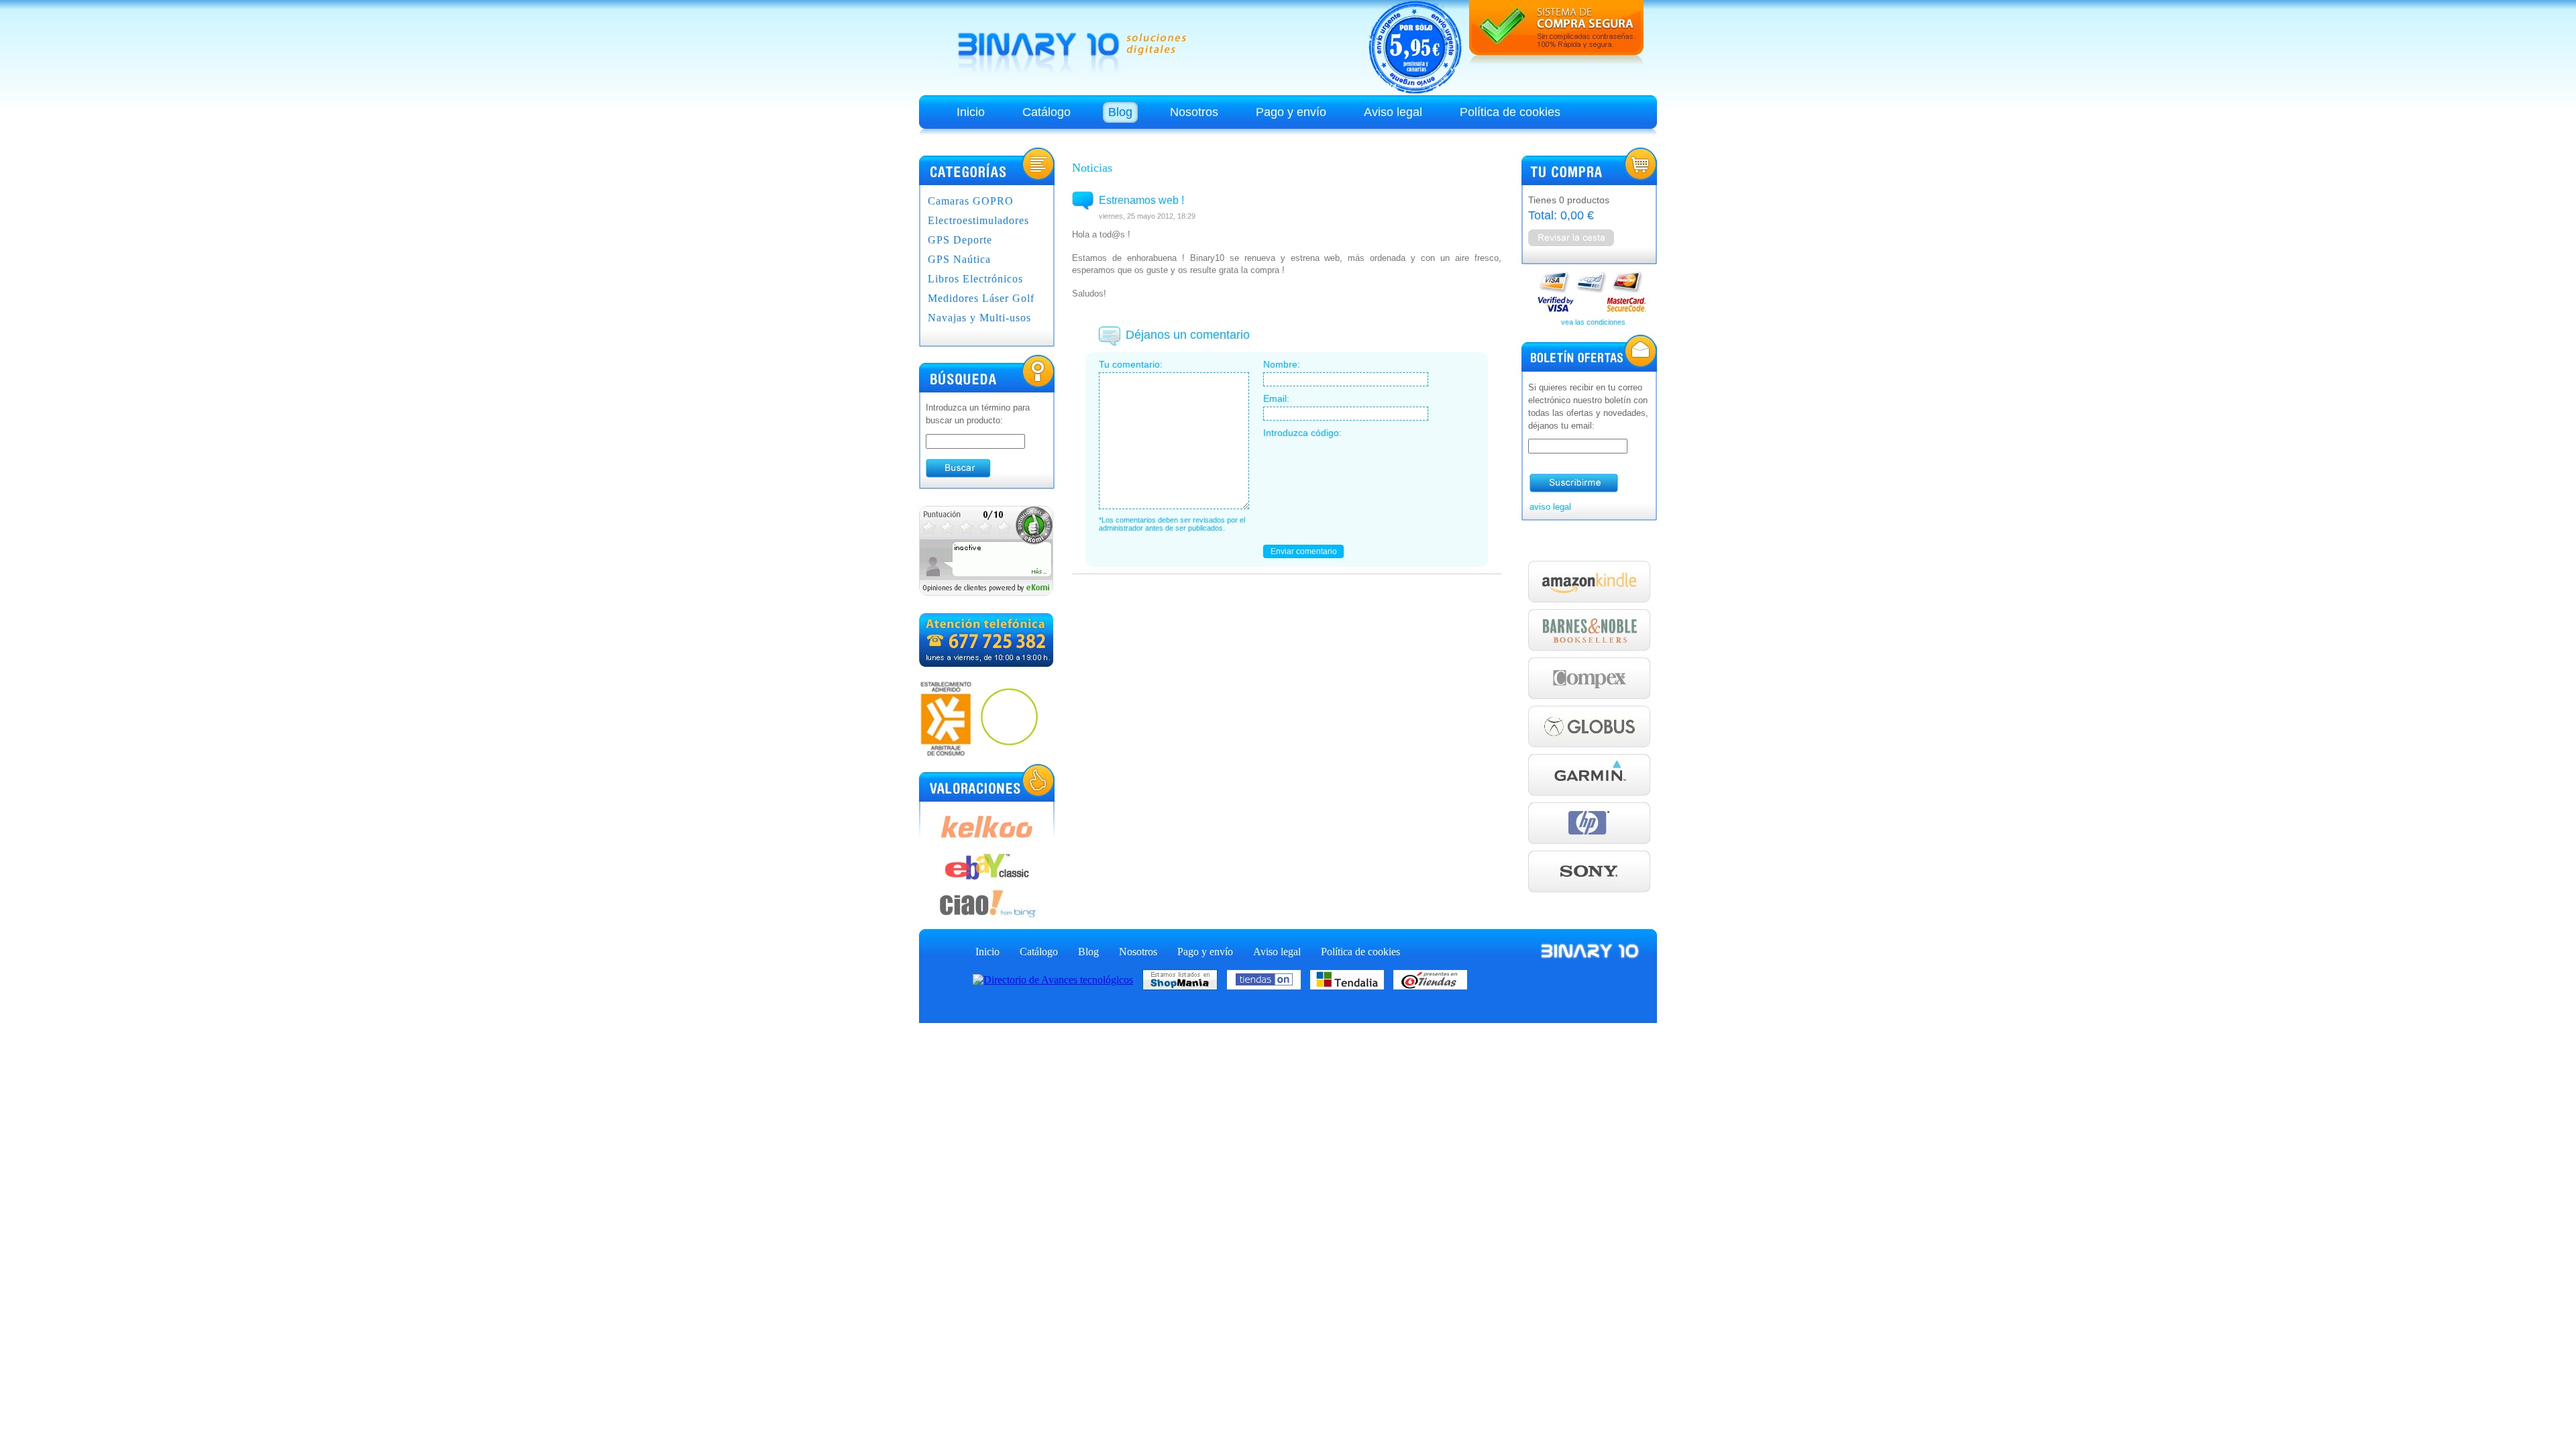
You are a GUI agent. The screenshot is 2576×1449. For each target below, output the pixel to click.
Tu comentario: (1131, 364)
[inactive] (986, 592)
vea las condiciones (1593, 322)
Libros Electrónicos (975, 279)
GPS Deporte (960, 240)
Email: (1276, 398)
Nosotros (1194, 112)
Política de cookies (1510, 112)
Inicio (971, 112)
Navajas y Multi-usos (979, 318)
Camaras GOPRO (971, 201)
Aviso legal (1393, 112)
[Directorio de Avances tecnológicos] (1056, 978)
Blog (1120, 112)
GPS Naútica (959, 259)
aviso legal (1550, 507)
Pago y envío (1291, 112)
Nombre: (1282, 364)
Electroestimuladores (978, 220)
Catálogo (1046, 112)
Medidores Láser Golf (981, 298)
